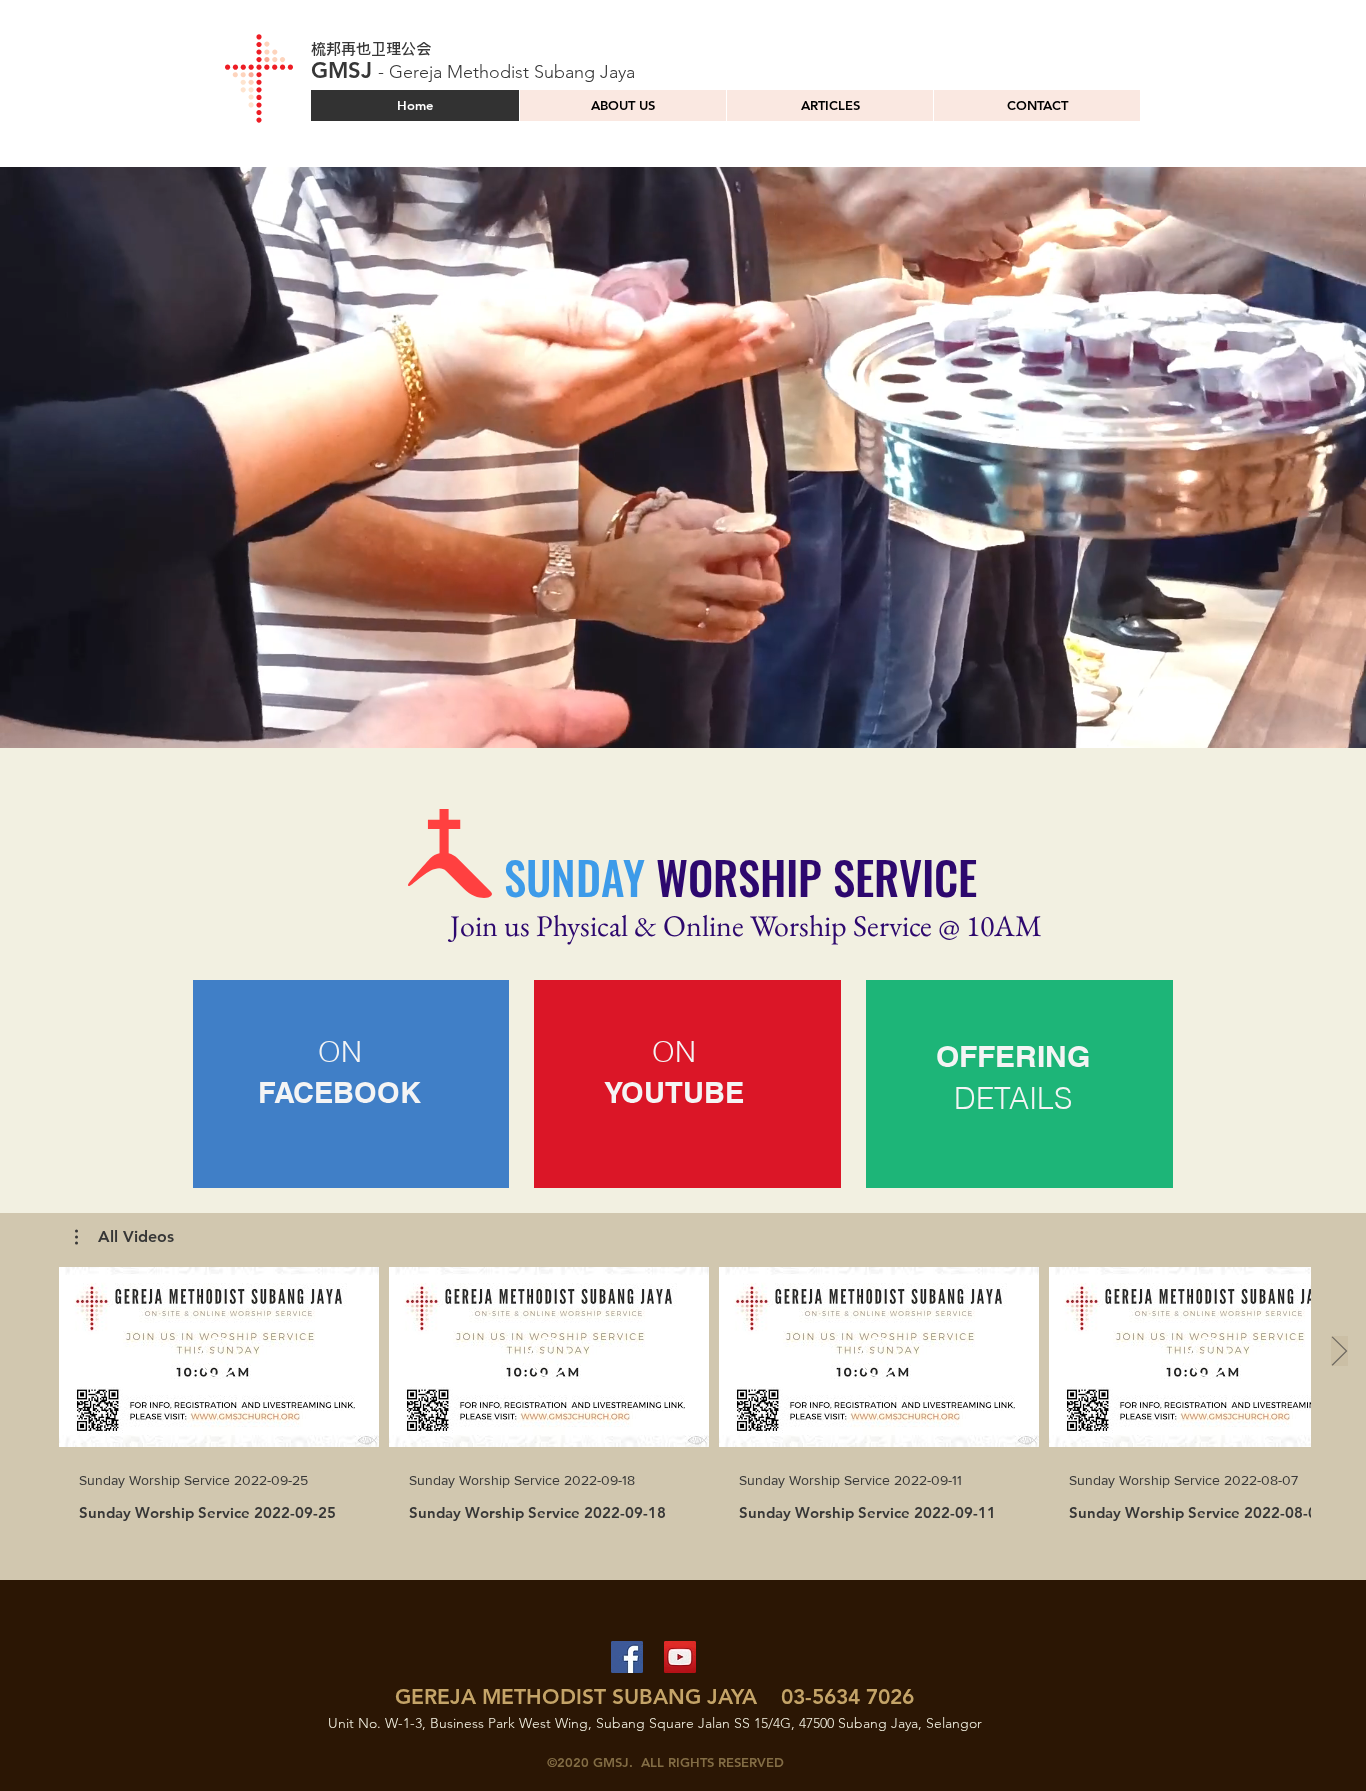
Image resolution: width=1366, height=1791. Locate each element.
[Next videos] (1338, 1353)
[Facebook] (627, 1657)
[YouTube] (680, 1657)
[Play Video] (219, 1357)
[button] (690, 1081)
